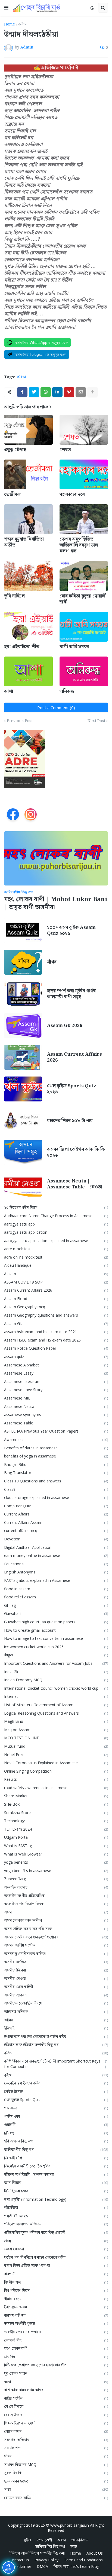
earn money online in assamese (56, 1555)
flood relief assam (56, 1597)
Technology (56, 1821)
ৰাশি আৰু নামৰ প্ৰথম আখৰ (56, 2390)
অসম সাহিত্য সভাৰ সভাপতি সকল (56, 1929)
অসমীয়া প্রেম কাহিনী (56, 1987)
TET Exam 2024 (56, 1829)
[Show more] (92, 392)
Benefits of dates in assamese (56, 1448)
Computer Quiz (56, 1506)
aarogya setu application (56, 1232)
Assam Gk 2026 (65, 1026)
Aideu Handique (56, 1265)
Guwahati (56, 1613)
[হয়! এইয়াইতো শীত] (28, 627)
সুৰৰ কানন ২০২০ (56, 2481)
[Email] (81, 392)
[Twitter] (34, 392)
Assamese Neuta (56, 1406)
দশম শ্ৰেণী (44, 2540)
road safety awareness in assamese (56, 1788)
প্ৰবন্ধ (56, 2241)
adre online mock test (56, 1257)
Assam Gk (56, 1323)
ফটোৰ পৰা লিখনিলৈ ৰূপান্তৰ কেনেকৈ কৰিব (56, 2257)
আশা (9, 691)
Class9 (56, 1489)
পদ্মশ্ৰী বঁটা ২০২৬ (56, 2216)
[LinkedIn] (57, 392)
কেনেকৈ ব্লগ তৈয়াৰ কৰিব (56, 2083)
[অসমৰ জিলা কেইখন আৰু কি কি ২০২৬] (23, 1152)
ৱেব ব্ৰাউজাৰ (56, 2415)
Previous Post (20, 721)
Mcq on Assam (56, 1730)
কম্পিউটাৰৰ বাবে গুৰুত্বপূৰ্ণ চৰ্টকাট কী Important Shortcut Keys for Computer (56, 2064)
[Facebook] (22, 392)
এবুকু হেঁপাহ (15, 450)
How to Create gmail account (56, 1630)
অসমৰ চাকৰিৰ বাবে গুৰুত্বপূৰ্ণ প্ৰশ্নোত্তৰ (56, 1937)
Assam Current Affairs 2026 (74, 1057)
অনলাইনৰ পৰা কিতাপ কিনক (56, 1904)
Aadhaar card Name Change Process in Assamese (56, 1216)
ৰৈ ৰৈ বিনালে (56, 2406)
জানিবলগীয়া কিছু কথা (56, 2149)
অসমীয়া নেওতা (56, 1978)
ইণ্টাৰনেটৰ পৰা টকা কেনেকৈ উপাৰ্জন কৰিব (56, 2036)
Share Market (56, 1796)
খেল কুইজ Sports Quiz (56, 2100)
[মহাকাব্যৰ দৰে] (84, 474)
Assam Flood (56, 1299)
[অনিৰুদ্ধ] (84, 671)
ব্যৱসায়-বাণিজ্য (56, 2315)
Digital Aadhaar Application (56, 1547)
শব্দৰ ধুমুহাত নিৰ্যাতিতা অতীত (24, 542)
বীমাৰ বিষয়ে (56, 2299)
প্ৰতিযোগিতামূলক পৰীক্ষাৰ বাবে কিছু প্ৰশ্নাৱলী (56, 2232)
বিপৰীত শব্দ (56, 2282)
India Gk (56, 1672)
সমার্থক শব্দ (56, 2448)
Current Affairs (56, 1514)
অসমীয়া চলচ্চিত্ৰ (56, 1962)
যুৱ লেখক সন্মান (56, 2373)
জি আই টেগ (56, 2158)
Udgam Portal (56, 1837)
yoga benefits (56, 1862)
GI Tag (56, 1605)
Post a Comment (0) (56, 707)
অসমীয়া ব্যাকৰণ (56, 1995)
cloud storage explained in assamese (56, 1497)
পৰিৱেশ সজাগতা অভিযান (56, 2224)
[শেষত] (84, 430)
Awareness (56, 1439)
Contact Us (19, 2560)
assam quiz (56, 1357)
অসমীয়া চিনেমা (56, 1970)
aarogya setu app (56, 1224)
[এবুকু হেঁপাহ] (28, 430)
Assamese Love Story (56, 1390)
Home (10, 24)
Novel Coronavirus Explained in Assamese (56, 1763)
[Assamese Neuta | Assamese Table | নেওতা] (23, 1184)
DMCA (42, 2566)
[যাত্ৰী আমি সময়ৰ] (84, 627)
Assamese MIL (56, 1398)
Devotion (56, 1539)
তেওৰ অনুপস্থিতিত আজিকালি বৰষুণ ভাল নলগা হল (79, 545)
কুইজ (56, 2075)
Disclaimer (22, 2566)
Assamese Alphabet (56, 1365)
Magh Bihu (56, 1721)
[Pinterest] (69, 392)
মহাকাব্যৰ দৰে (72, 494)
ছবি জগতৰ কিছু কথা (56, 2141)
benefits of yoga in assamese (56, 1456)
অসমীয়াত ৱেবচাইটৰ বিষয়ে (56, 2003)
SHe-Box (56, 1804)
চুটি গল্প (56, 2133)
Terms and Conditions (83, 2560)
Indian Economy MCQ (56, 1680)
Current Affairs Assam (56, 1522)
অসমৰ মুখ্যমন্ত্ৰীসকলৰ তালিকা (56, 1953)
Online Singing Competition (56, 1771)
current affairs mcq (56, 1531)
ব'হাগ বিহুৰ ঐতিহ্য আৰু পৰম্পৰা (56, 2265)
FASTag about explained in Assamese (56, 1580)
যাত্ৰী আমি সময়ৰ (74, 647)
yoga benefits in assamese (56, 1871)
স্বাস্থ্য (56, 2489)
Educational (56, 1564)
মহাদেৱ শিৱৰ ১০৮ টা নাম (70, 1121)
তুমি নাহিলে (14, 596)
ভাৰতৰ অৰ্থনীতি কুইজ (56, 2323)
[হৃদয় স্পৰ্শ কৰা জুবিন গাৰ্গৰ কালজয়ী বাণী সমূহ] (23, 994)
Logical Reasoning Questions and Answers (56, 1713)
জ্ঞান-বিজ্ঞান (56, 2182)
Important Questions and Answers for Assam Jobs (56, 1663)
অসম (56, 1912)
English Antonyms (56, 1572)
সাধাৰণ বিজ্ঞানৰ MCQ (56, 2465)
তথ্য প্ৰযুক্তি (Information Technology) (56, 2199)
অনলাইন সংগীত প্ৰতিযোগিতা (56, 1895)
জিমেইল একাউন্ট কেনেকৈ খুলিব (56, 2166)
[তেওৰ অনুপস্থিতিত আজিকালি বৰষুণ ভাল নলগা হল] (84, 519)
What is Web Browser (56, 1854)
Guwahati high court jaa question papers (56, 1622)
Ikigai (56, 1655)
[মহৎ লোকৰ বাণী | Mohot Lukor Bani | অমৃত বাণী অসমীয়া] (56, 858)
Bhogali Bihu (56, 1464)
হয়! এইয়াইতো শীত (22, 647)
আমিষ (56, 2020)
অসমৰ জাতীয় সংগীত (56, 1945)
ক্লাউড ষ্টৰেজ (56, 2091)
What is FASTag (56, 1846)
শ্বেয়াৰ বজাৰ (56, 2431)
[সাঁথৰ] (23, 962)
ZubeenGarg (56, 1879)
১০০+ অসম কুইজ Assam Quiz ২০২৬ (71, 930)
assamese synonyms (56, 1415)
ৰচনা (56, 2382)
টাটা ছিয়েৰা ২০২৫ (56, 2191)
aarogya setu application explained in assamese (56, 1241)
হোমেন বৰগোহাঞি (56, 2498)
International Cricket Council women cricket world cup (56, 1688)
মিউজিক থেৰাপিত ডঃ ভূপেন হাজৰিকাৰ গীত (56, 2365)
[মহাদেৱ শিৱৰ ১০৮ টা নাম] (23, 1121)
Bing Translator (56, 1473)
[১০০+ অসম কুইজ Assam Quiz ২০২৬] (23, 930)
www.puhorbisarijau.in (70, 2525)
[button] (6, 8)
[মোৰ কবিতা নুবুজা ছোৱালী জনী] (84, 576)
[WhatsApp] (46, 392)
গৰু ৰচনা (56, 2108)
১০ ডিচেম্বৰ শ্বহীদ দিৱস (56, 1207)
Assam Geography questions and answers (56, 1315)
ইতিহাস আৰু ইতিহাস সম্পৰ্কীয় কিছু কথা (56, 2045)
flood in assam (56, 1589)
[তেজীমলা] (28, 474)
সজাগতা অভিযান (56, 2440)
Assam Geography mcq (56, 1307)
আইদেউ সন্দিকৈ (56, 2011)
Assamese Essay (56, 1373)
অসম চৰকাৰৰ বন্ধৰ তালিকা (56, 1920)
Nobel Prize (56, 1755)
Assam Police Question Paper (56, 1348)
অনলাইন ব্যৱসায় (56, 1887)
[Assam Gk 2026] (23, 1026)
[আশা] (28, 671)
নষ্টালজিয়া (56, 2207)
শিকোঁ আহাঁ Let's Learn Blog (76, 2566)
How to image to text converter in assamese (56, 1638)
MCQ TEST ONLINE (56, 1738)
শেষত (65, 450)
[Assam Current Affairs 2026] (23, 1057)
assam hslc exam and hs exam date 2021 (56, 1332)
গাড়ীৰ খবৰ (56, 2116)
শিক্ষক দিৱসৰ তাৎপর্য (56, 2423)
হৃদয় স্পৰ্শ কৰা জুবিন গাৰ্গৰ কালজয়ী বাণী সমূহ (71, 994)
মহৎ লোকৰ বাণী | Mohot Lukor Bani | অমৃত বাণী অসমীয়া (56, 904)
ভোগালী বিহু (56, 2340)
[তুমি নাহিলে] (28, 576)
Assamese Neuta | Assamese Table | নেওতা (75, 1184)
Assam (56, 1274)
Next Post (96, 721)
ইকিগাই (56, 2028)
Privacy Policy (46, 2560)
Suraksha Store (56, 1813)
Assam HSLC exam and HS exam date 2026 (56, 1340)
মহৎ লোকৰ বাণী (56, 2348)
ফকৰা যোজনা (56, 2249)
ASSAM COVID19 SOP (56, 1282)
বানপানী (56, 2274)
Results (56, 1779)
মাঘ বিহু (56, 2357)
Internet (56, 1696)
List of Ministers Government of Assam (56, 1705)
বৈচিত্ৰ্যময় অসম (56, 2307)
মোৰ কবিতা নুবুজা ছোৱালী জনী (83, 599)
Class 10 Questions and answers (56, 1481)
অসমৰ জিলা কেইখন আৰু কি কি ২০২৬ (76, 1152)
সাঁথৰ (52, 962)
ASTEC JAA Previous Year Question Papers (56, 1431)
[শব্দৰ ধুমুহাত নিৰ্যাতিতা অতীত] (28, 519)
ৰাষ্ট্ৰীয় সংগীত (56, 2398)
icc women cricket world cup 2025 (56, 1647)
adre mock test (56, 1249)
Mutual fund (56, 1746)
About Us (95, 2553)
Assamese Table (56, 1423)
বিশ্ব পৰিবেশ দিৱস (56, 2290)
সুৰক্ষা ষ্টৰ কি (56, 2473)
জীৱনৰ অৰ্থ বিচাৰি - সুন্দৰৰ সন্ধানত (56, 2174)
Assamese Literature (56, 1381)
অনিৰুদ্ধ (67, 691)
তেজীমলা (13, 494)
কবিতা (22, 24)
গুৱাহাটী (56, 2124)
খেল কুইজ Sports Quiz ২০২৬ (72, 1089)
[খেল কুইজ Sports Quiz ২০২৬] (23, 1089)
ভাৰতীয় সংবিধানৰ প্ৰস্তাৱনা (56, 2332)
